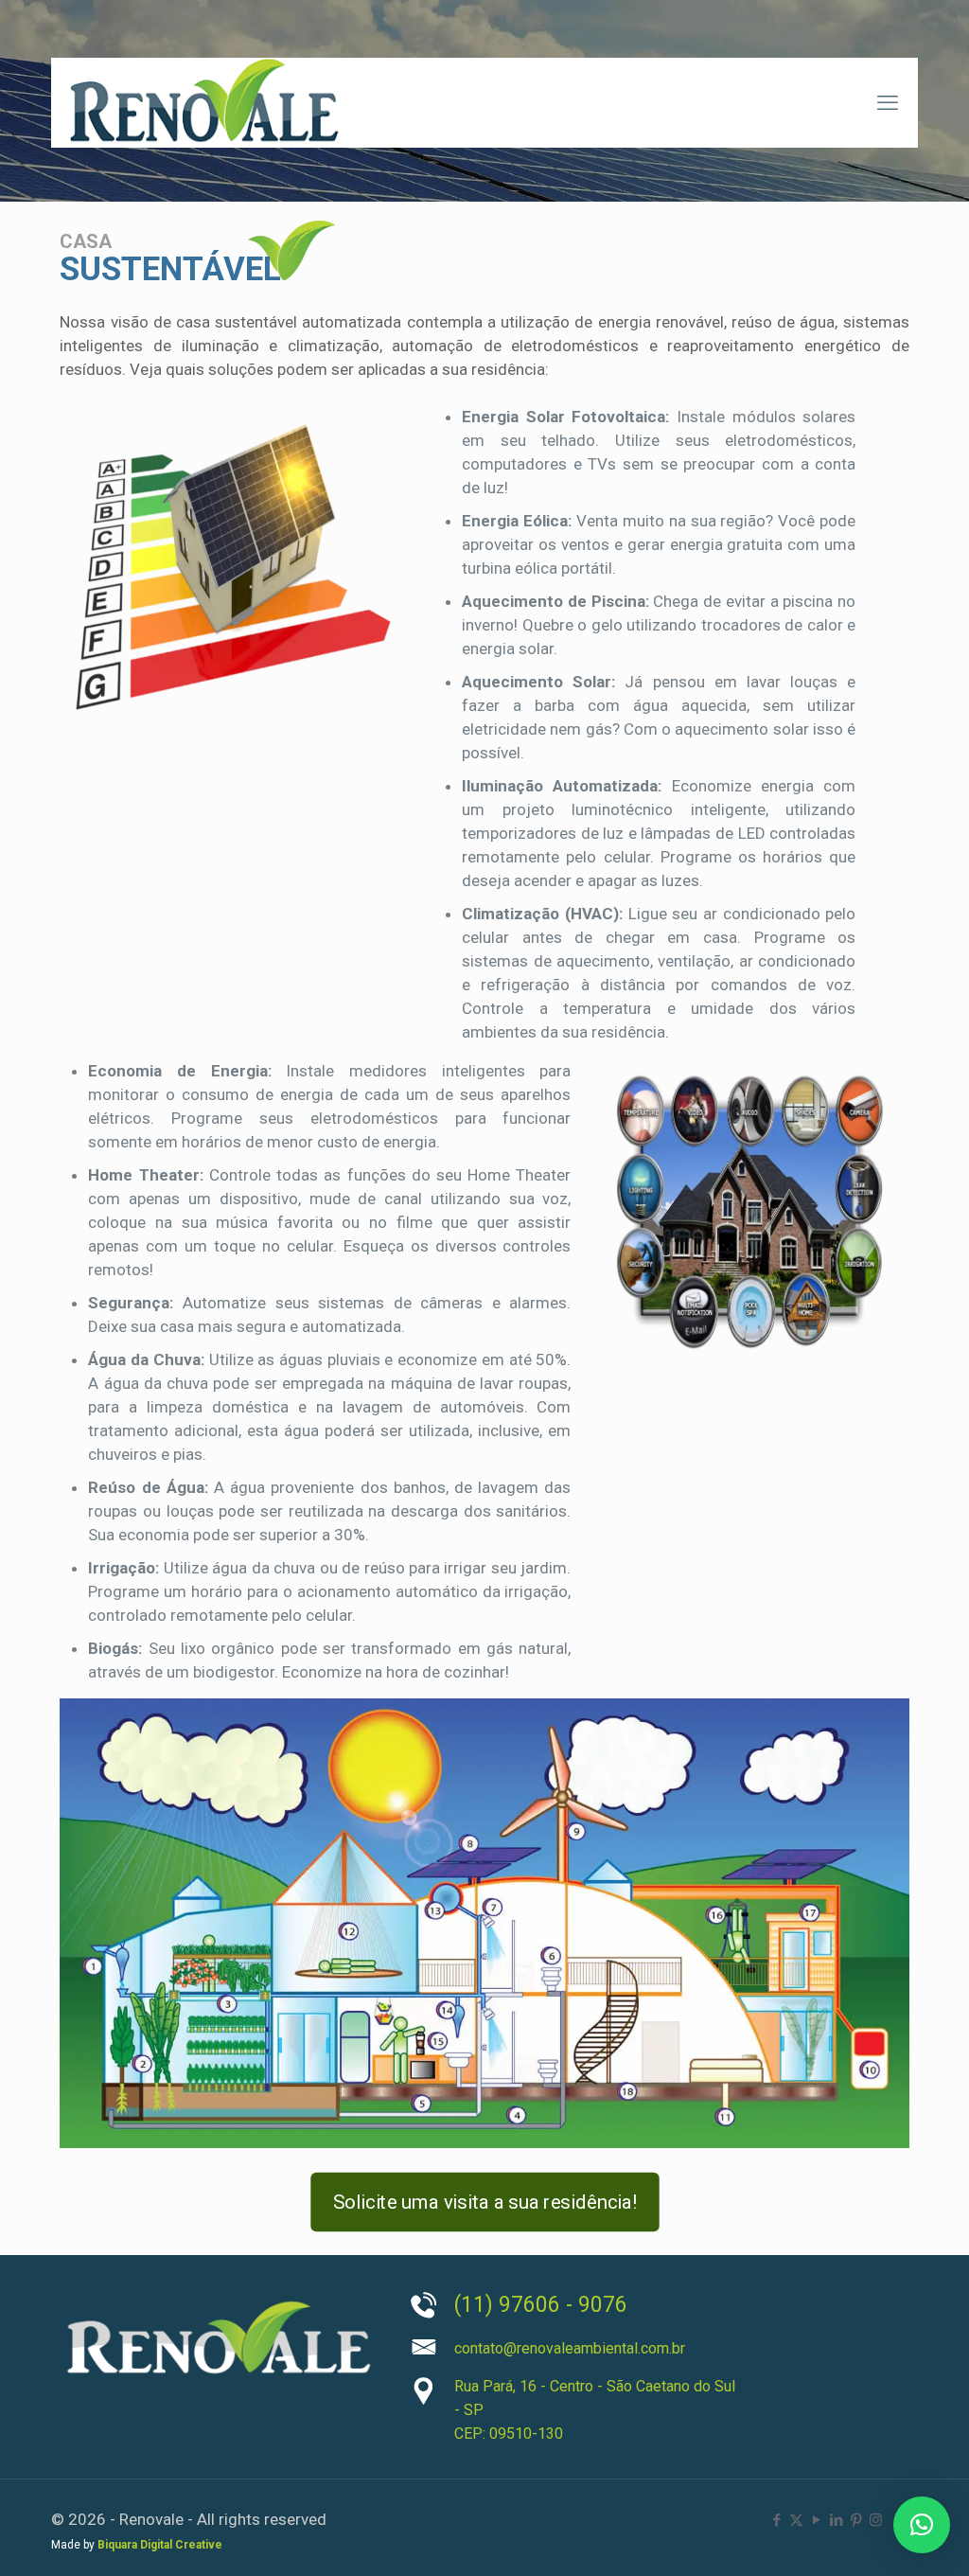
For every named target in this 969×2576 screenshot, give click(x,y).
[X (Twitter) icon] (796, 2520)
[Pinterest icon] (856, 2520)
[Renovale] (204, 103)
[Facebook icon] (776, 2520)
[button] (922, 2525)
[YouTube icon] (816, 2520)
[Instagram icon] (876, 2520)
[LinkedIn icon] (836, 2520)
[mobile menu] (888, 103)
